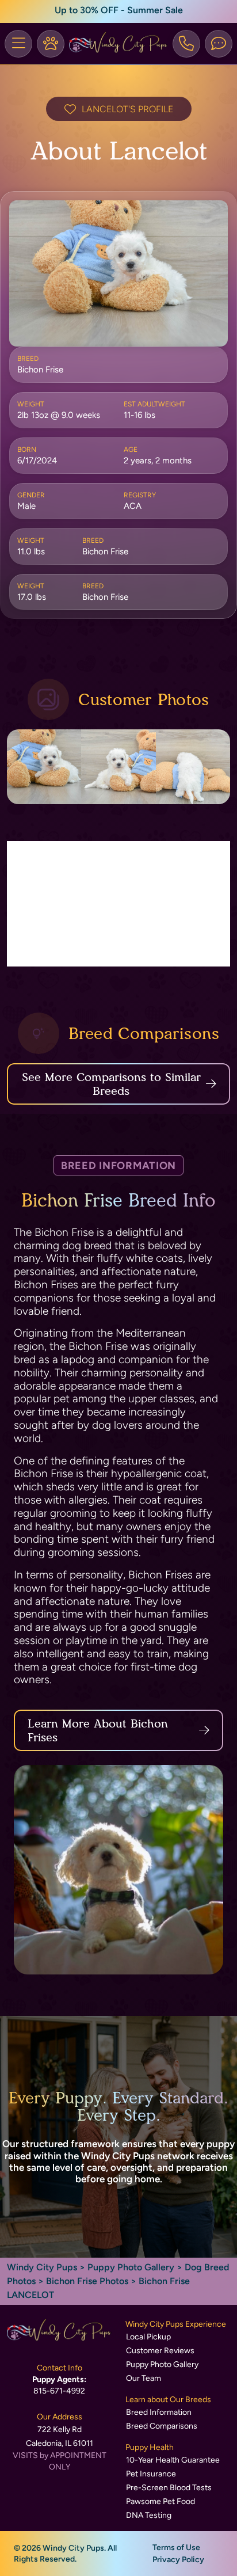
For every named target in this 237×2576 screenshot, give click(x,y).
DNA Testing (149, 2515)
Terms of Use (176, 2548)
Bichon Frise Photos (87, 2281)
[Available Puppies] (51, 44)
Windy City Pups (42, 2267)
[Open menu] (18, 44)
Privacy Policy (178, 2560)
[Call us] (186, 44)
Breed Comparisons (162, 2426)
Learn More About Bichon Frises (98, 1730)
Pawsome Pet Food (160, 2501)
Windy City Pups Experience (176, 2324)
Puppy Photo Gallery (131, 2267)
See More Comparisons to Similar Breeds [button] (111, 1084)
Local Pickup (148, 2337)
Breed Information (159, 2412)
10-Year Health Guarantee (173, 2460)
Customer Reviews (160, 2351)
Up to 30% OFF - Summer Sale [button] (119, 10)
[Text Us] (219, 44)
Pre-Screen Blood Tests (169, 2488)
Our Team (144, 2378)
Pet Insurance (151, 2474)
